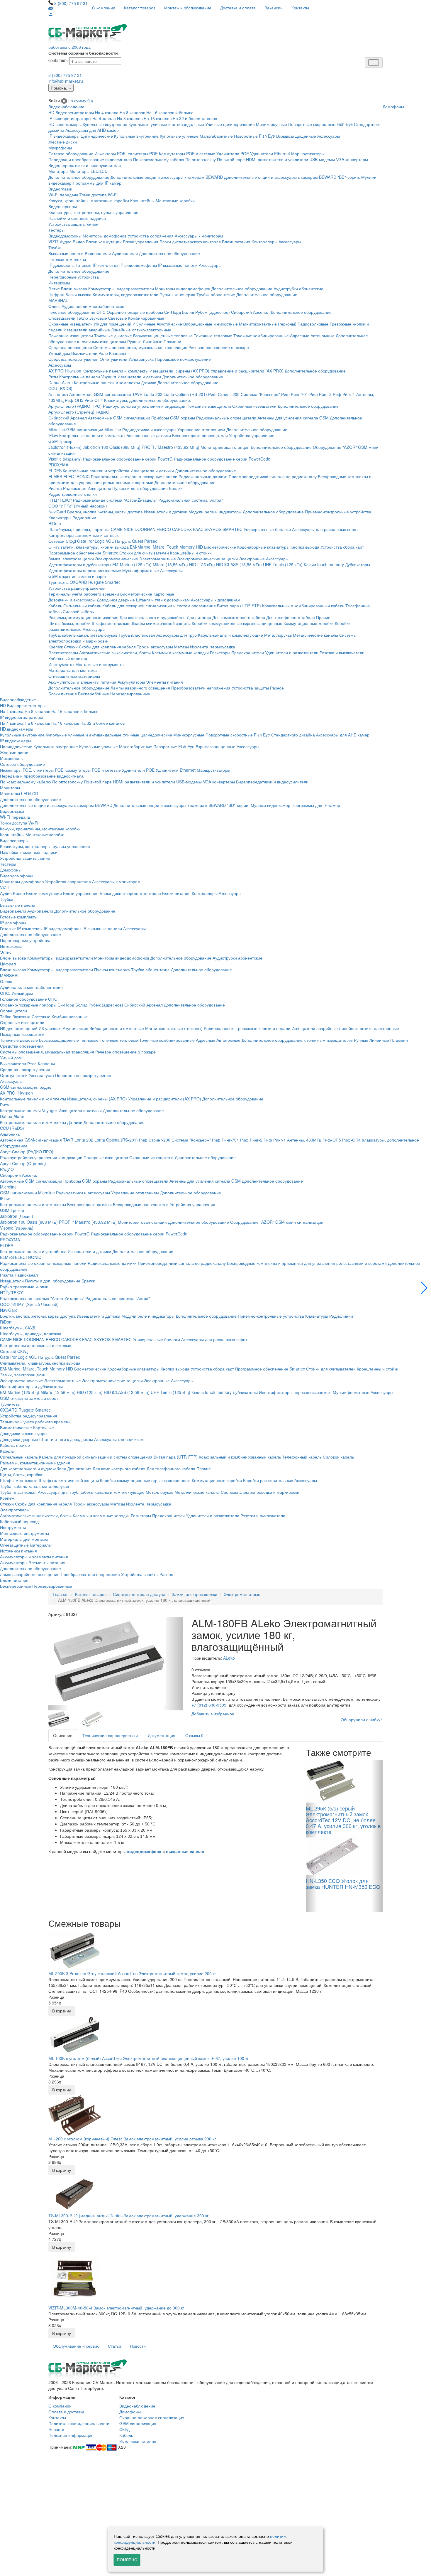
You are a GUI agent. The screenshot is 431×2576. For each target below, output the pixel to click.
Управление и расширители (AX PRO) (247, 371)
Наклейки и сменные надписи (77, 218)
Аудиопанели (125, 253)
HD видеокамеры (65, 124)
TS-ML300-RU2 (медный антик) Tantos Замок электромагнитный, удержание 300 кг (128, 2216)
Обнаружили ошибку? (362, 1719)
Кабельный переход (68, 658)
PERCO (164, 529)
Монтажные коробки (175, 200)
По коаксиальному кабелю (159, 159)
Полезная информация (71, 2435)
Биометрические (220, 547)
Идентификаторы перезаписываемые (85, 570)
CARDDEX (182, 529)
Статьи (114, 2346)
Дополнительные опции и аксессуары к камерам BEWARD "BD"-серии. (292, 177)
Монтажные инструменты (100, 664)
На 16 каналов (158, 118)
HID (199, 547)
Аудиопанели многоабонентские (93, 306)
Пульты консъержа (177, 294)
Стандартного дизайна (293, 735)
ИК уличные (144, 324)
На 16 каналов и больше (170, 112)
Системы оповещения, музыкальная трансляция (140, 347)
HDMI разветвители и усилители (277, 159)
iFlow (53, 435)
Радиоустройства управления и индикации (144, 406)
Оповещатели (62, 318)
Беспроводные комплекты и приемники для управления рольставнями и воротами (307, 1263)
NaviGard (57, 512)
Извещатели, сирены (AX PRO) (179, 371)
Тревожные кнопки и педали (263, 1028)
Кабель (55, 606)
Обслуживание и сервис (76, 2346)
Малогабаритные (216, 136)
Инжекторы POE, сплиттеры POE (126, 154)
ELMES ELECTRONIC (69, 476)
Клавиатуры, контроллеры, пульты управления (93, 212)
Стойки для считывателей (144, 553)
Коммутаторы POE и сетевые (187, 154)
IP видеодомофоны (138, 265)
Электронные (252, 559)
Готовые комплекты (67, 259)
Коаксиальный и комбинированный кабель (303, 606)
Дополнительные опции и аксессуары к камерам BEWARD (167, 177)
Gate (82, 541)
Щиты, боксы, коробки (69, 623)
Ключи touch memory (324, 564)
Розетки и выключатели (342, 653)
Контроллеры (264, 242)
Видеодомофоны (65, 236)
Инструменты (61, 664)
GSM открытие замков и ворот (77, 576)
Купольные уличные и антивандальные (166, 124)
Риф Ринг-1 (344, 394)
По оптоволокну (201, 159)
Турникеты (58, 582)
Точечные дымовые (113, 336)
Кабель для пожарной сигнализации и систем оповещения (159, 606)
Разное (277, 688)
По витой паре (231, 159)
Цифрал (56, 294)
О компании (104, 8)
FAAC (198, 529)
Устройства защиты (250, 688)
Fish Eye (345, 124)
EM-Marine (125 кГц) (132, 564)
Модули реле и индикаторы (215, 512)
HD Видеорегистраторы (71, 112)
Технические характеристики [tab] (110, 1735)
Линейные (153, 341)
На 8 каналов (132, 112)
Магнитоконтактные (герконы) (268, 324)
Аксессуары (329, 136)
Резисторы (220, 653)
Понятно (127, 2560)
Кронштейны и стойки (191, 553)
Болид (188, 312)
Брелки (176, 488)
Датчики (149, 382)
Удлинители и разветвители (292, 653)
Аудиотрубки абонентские (298, 289)
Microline (57, 429)
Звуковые (98, 318)
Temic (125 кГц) (288, 564)
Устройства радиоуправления (77, 588)
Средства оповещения (70, 347)
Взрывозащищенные (296, 136)
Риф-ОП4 (94, 400)
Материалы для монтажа (73, 670)
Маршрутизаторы (308, 154)
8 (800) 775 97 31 (71, 3)
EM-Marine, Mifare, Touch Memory (162, 547)
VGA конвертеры (352, 159)
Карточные (164, 594)
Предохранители (248, 653)
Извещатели (99, 488)
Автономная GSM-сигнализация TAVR (106, 394)
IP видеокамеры (64, 136)
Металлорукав (278, 635)
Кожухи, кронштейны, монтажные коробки (89, 200)
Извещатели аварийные (87, 330)
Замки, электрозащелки (71, 559)
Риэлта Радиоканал (67, 488)
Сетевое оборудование (71, 154)
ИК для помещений (113, 324)
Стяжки (71, 647)
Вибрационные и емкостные (211, 324)
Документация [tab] (162, 1735)
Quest (138, 541)
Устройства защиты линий (73, 224)
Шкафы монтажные (111, 623)
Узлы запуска (141, 359)
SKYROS (213, 529)
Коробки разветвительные (268, 1480)
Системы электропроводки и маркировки (260, 1492)
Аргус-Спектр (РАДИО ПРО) (75, 406)
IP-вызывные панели (178, 265)
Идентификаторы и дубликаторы (80, 564)
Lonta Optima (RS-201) (185, 394)
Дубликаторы (358, 564)
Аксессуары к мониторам (199, 236)
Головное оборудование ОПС (77, 312)
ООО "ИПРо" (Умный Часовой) (78, 506)
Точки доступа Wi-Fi (99, 195)
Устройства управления (252, 435)
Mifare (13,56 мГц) (170, 564)
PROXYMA (58, 465)
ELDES (55, 471)
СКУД (124, 2429)
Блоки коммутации (104, 242)
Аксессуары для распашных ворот (325, 529)
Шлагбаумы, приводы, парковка (79, 529)
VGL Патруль (118, 541)
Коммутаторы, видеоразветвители (121, 289)
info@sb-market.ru (66, 81)
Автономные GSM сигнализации (119, 418)
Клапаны (118, 353)
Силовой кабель (78, 611)
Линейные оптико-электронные (141, 330)
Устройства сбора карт (342, 547)
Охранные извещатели (71, 324)
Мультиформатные (141, 570)
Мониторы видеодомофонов (183, 289)
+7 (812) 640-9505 (209, 1705)
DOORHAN (145, 529)
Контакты (300, 8)
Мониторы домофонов (105, 236)
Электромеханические (117, 559)
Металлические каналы (315, 635)
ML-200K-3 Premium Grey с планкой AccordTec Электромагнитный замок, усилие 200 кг (132, 1973)
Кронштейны (142, 200)
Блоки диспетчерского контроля (190, 242)
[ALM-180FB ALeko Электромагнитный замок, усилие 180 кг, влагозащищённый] (116, 1661)
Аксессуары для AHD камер (92, 130)
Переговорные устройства (74, 277)
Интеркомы (59, 283)
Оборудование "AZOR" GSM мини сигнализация (277, 1222)
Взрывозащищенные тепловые (163, 336)
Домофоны (393, 107)
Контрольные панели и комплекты (115, 371)
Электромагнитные (158, 559)
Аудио (66, 242)
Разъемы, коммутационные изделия (83, 617)
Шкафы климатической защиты (161, 623)
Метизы (181, 647)
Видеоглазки (60, 189)
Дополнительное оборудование (79, 177)
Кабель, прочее (15, 1445)
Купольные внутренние (105, 124)
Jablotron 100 (95, 447)
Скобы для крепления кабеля (107, 647)
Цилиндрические (97, 136)
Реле (103, 353)
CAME (117, 529)
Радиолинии (84, 517)
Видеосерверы (63, 206)
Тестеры (56, 230)
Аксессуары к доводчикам (216, 600)
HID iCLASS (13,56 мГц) (239, 564)
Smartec (113, 582)
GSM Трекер (60, 441)
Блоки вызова (74, 289)
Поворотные (246, 136)
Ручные (134, 341)
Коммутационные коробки (309, 623)
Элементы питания (164, 682)
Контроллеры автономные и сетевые (84, 535)
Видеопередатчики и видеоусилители (85, 165)
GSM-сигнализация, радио (26, 1087)
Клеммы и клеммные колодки (180, 653)
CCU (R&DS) (60, 388)
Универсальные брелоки (267, 529)
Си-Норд (173, 312)
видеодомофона (144, 1852)
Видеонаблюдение (66, 107)
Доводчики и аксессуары (72, 600)
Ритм (53, 377)
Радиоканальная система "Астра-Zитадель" (115, 500)
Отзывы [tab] (194, 1735)
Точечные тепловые (213, 336)
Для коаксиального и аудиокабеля (153, 617)
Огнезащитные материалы (74, 676)
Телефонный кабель (302, 1457)
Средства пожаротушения (73, 359)
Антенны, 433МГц (304, 1140)
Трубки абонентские (216, 294)
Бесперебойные (94, 694)
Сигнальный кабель (82, 606)
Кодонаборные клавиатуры (263, 547)
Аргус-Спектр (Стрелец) (71, 412)
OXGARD (78, 582)
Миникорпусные (272, 124)
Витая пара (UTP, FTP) (239, 606)
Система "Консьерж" (260, 394)
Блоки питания (236, 242)
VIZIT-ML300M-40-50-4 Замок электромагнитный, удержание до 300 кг (116, 2308)
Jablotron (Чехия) (65, 447)
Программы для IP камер (97, 183)
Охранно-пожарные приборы (135, 312)
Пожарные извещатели (71, 336)
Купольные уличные (179, 136)
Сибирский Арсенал (250, 312)
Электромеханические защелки (207, 559)
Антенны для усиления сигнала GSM (293, 418)
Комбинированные (146, 318)
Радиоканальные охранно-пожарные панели (134, 476)
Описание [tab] (63, 1735)
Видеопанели (98, 253)
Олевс (54, 306)
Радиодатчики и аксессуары (149, 429)
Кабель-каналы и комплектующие (230, 635)
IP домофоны (61, 265)
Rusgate (96, 582)
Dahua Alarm (61, 382)
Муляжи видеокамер (270, 805)
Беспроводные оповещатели (200, 435)
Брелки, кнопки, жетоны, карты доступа (105, 512)
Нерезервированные (130, 694)
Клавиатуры (60, 517)
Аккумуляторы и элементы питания (82, 682)
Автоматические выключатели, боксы (115, 653)
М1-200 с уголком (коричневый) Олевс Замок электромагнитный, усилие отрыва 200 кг (132, 2139)
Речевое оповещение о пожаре (219, 347)
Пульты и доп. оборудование (140, 488)
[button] (424, 1288)
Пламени (172, 341)
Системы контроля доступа (139, 1594)
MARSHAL (58, 300)
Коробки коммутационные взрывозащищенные (237, 623)
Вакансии (274, 8)
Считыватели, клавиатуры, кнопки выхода (89, 547)
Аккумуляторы (131, 682)
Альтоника (58, 394)
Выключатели (84, 353)
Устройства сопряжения (151, 236)
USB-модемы (322, 159)
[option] (116, 1662)
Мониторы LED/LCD (89, 171)
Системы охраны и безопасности (83, 53)
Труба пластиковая (137, 635)
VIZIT (54, 242)
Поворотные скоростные (312, 124)
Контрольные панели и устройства (96, 471)
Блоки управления (141, 242)
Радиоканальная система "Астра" (191, 500)
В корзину (62, 2011)
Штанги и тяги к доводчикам (163, 600)
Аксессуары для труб (177, 635)
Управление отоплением (201, 429)
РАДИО (102, 412)
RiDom (55, 523)
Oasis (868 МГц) (125, 447)
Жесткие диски (63, 142)
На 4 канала (107, 112)
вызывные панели (185, 1852)
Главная (61, 1594)
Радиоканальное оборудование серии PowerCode (222, 459)
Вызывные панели (66, 253)
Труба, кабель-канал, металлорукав (83, 635)
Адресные (300, 336)
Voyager (109, 377)
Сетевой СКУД (62, 541)
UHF (267, 564)
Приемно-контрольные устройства (338, 512)
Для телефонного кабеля (291, 617)
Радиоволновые (313, 324)
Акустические (169, 324)
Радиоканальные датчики (203, 476)
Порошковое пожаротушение (183, 359)
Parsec (151, 541)
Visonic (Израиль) (65, 459)
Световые (118, 318)
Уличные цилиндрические (230, 124)
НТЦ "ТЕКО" (60, 500)
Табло (82, 318)
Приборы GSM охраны (173, 418)
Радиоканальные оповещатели (226, 418)
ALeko (229, 1658)
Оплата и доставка (66, 2412)
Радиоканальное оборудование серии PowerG (128, 459)
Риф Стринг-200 (224, 394)
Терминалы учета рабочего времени (84, 594)
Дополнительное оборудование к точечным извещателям (297, 1040)
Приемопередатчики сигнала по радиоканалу (273, 476)
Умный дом (59, 353)
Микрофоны (60, 148)
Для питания (199, 617)
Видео (79, 242)
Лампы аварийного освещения (140, 688)
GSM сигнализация (138, 2423)
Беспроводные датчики (149, 435)
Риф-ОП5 (74, 400)
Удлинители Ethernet (270, 154)
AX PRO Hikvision (65, 371)
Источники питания (18, 1551)
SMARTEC (233, 529)
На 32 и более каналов (195, 118)
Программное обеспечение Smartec (83, 553)
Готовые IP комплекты (97, 265)
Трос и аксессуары (155, 647)
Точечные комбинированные (261, 336)
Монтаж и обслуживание (188, 8)
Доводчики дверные (116, 600)
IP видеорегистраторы (70, 118)
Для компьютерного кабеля (239, 617)
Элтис (54, 289)
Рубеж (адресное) (213, 312)
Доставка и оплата (238, 8)
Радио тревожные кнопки (73, 494)
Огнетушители (113, 359)
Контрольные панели (80, 377)
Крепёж (56, 647)
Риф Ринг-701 (295, 394)
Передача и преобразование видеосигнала (90, 159)
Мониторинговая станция (225, 447)
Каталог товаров (140, 8)
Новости (138, 2346)
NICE (129, 529)
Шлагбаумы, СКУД (18, 1328)
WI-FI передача (63, 195)
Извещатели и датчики (139, 377)
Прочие (323, 617)
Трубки (55, 247)
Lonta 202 (153, 394)
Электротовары (63, 653)
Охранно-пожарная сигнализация (152, 2417)
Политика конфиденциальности (79, 2423)
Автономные (323, 336)
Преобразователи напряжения (201, 688)
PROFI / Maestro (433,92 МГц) (170, 447)
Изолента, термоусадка (213, 647)
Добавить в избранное (213, 1714)
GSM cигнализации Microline (94, 429)
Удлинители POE (233, 154)
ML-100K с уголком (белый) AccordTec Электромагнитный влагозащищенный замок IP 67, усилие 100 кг (149, 2058)
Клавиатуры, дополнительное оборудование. (148, 400)
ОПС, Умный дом (17, 993)
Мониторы (58, 171)
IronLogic (96, 541)
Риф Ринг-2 (320, 394)
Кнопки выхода (305, 547)
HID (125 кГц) (202, 564)
